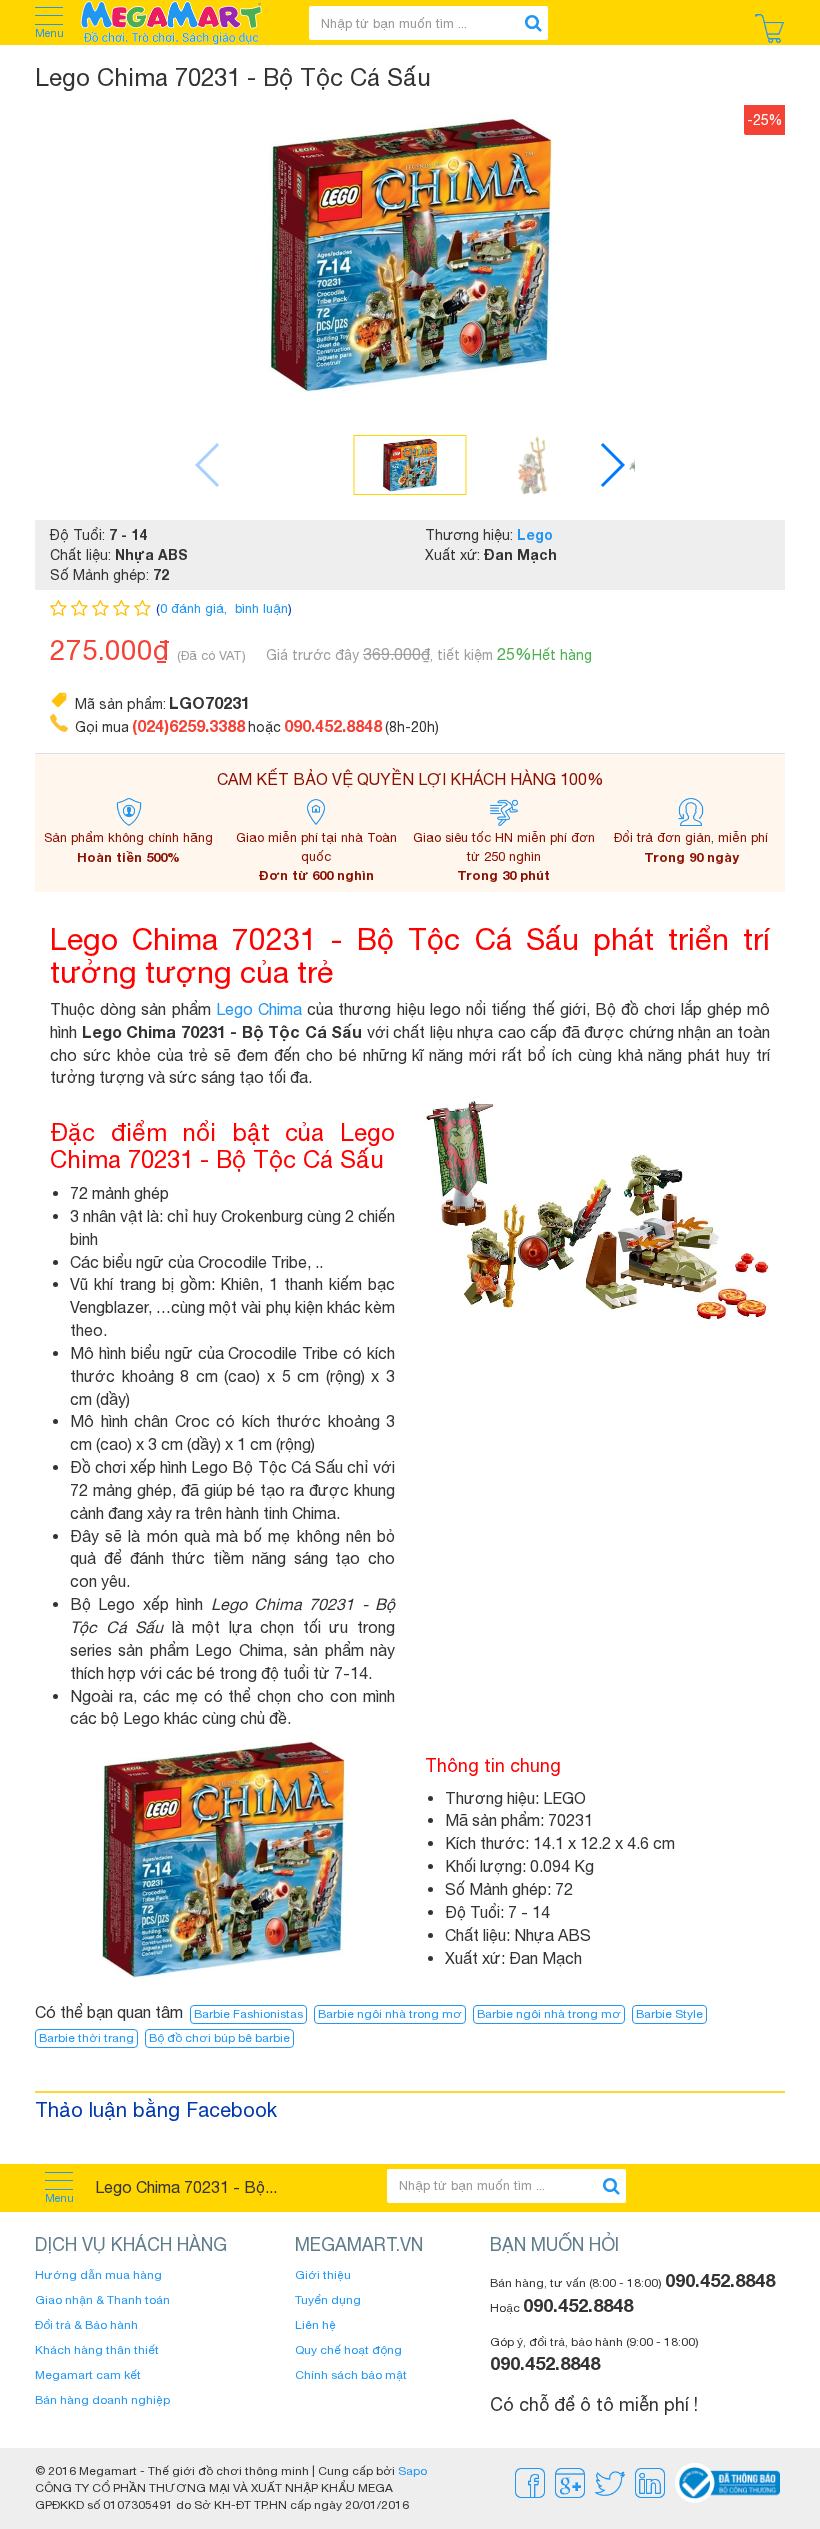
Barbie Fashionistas (248, 2014)
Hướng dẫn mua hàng (98, 2275)
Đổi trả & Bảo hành (86, 2325)
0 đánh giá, (195, 608)
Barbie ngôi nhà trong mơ (390, 2014)
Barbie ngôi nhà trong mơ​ (549, 2014)
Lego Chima (259, 1009)
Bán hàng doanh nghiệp (102, 2400)
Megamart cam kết (88, 2375)
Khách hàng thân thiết (97, 2350)
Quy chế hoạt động (348, 2350)
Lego (535, 534)
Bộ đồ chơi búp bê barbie (219, 2038)
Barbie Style (669, 2014)
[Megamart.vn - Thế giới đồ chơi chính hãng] (184, 22)
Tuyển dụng (328, 2300)
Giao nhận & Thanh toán (102, 2300)
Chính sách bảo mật (351, 2375)
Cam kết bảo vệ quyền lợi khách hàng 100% (410, 779)
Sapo (412, 2471)
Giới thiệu (323, 2275)
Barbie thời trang (86, 2038)
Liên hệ (315, 2325)
